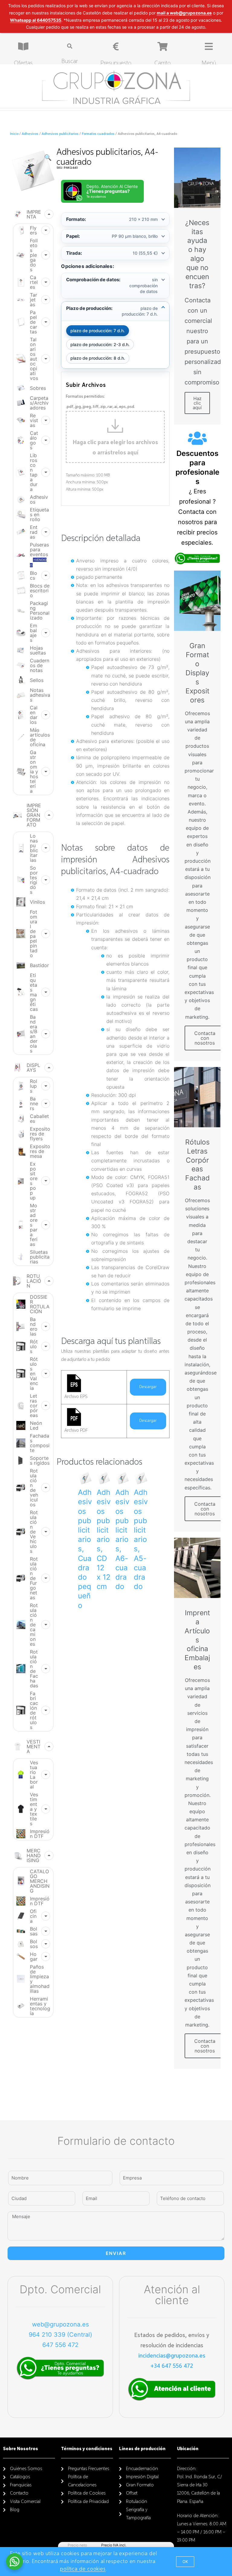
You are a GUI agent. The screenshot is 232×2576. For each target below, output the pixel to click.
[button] (185, 2562)
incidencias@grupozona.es (172, 2356)
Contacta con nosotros (205, 1038)
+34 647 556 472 (172, 2366)
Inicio (14, 134)
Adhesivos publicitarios (60, 134)
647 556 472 (60, 2345)
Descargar (148, 1387)
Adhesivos (30, 134)
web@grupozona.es (60, 2324)
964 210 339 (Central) (60, 2335)
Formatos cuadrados (98, 134)
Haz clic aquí (197, 403)
